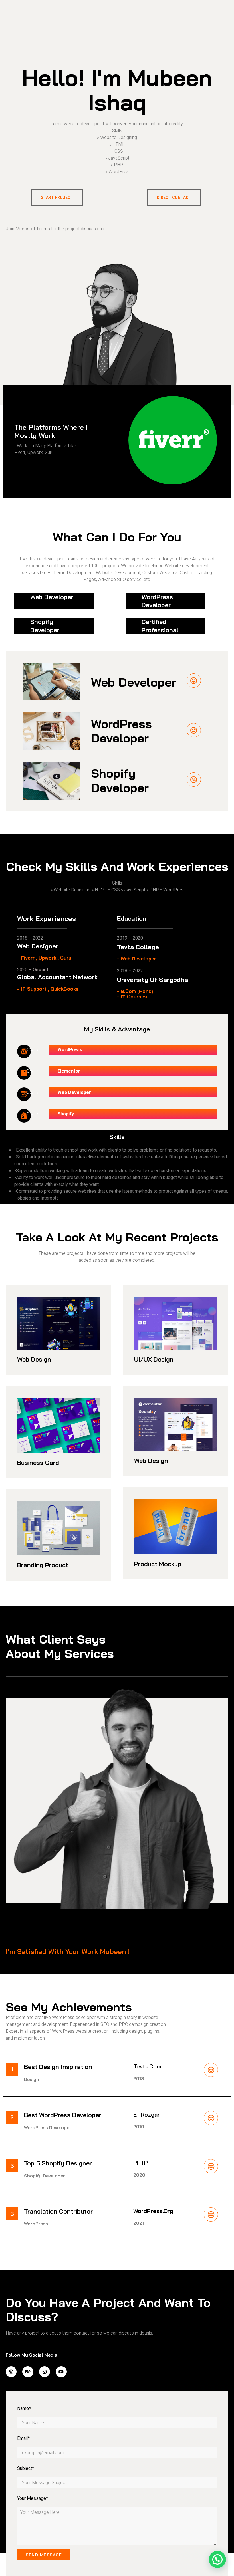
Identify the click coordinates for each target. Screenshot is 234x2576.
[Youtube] (61, 2372)
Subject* (26, 2468)
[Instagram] (45, 2372)
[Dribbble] (11, 2372)
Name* (24, 2409)
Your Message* (33, 2498)
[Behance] (28, 2372)
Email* (23, 2438)
